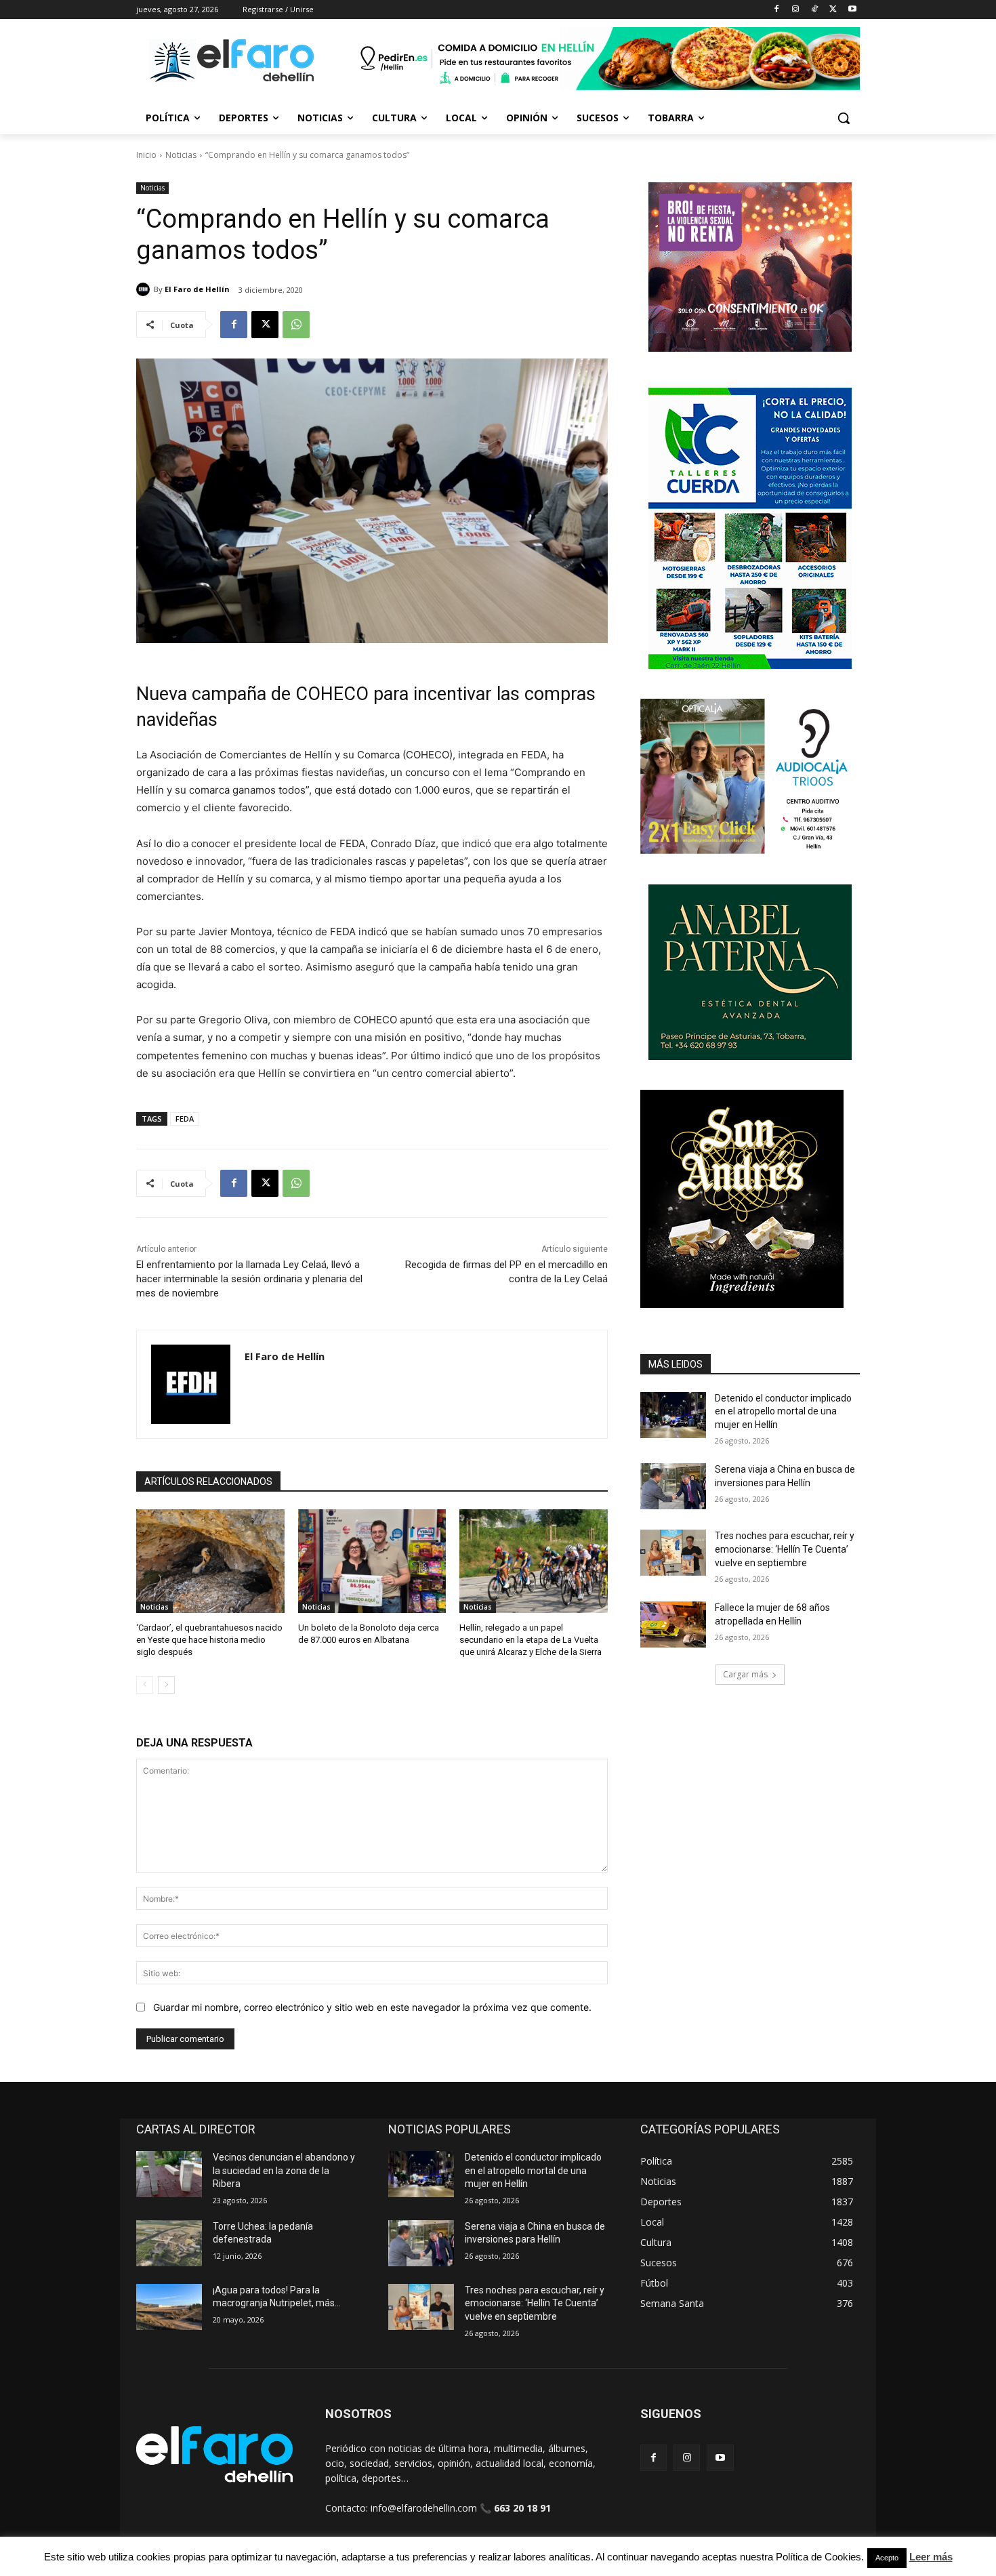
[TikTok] (815, 10)
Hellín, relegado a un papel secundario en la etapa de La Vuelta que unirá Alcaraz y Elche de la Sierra (531, 1640)
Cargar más (745, 1674)
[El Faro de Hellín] (145, 289)
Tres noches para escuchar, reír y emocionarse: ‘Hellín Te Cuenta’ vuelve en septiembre (785, 1549)
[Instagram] (796, 10)
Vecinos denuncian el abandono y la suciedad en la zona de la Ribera (284, 2170)
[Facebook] (777, 10)
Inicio (146, 155)
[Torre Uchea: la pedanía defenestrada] (169, 2243)
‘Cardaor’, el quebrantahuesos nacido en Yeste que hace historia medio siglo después (209, 1640)
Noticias (181, 155)
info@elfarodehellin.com (424, 2508)
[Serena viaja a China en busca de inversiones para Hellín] (673, 1486)
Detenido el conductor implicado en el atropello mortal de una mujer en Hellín (783, 1411)
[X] (833, 10)
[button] (844, 118)
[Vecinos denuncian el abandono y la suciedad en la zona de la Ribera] (169, 2174)
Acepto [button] (887, 2558)
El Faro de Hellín (197, 289)
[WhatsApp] (296, 325)
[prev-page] (145, 1685)
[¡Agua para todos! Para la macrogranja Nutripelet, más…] (169, 2307)
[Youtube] (852, 10)
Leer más (931, 2557)
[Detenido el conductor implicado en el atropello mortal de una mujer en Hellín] (673, 1415)
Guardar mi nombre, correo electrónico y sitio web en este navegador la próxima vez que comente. (372, 2007)
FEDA (185, 1119)
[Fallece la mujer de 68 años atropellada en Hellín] (673, 1624)
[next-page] (166, 1685)
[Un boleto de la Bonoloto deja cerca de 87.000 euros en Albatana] (372, 1561)
